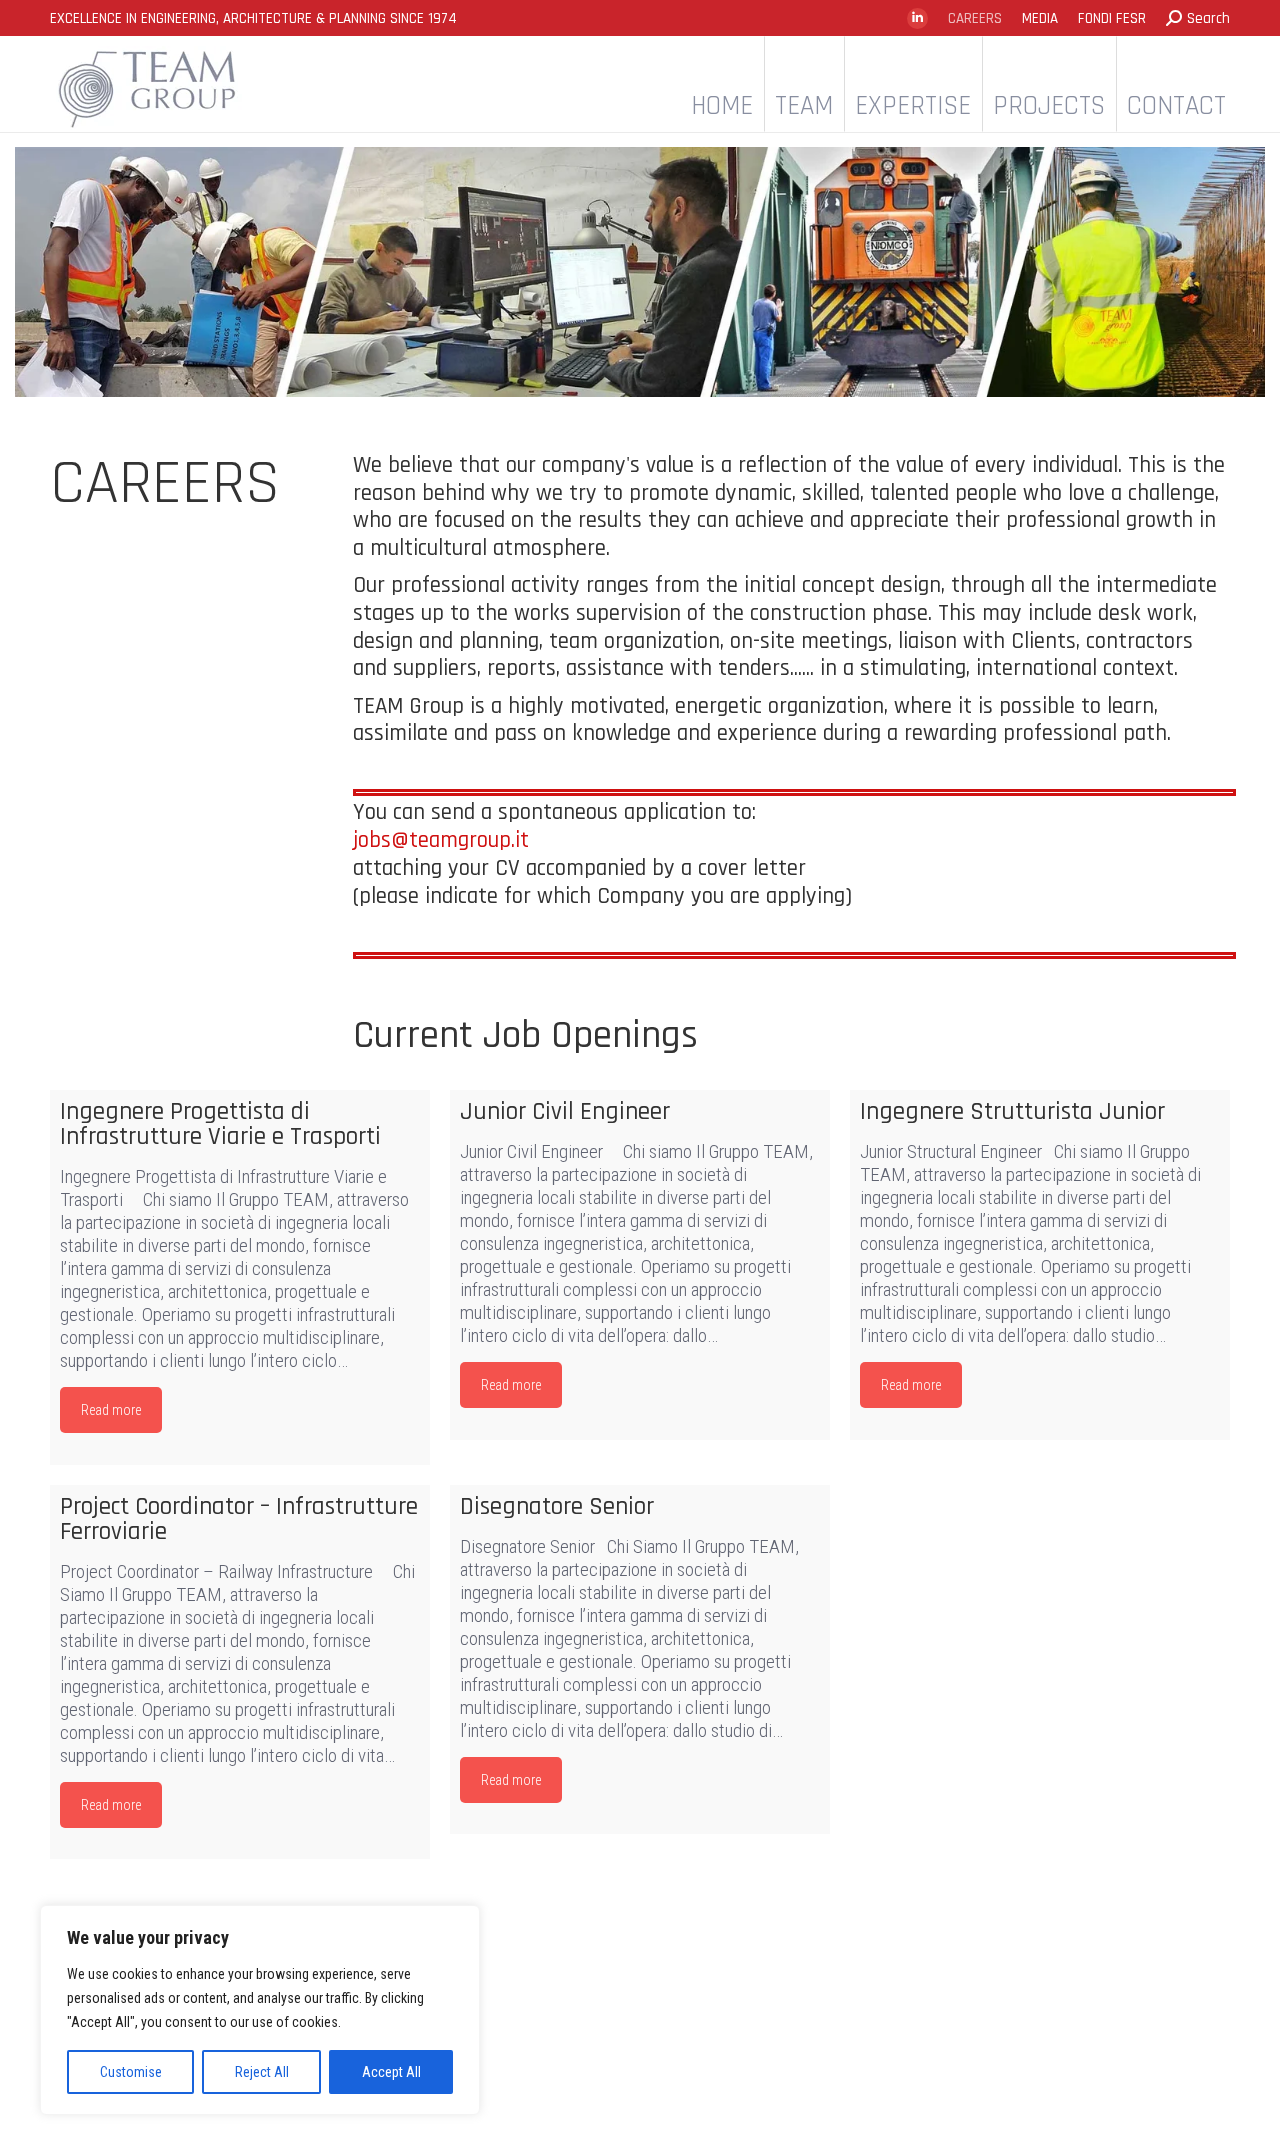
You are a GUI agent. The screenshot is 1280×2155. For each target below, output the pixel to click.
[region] (260, 2010)
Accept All (391, 2072)
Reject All (262, 2072)
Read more (111, 1410)
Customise (131, 2072)
